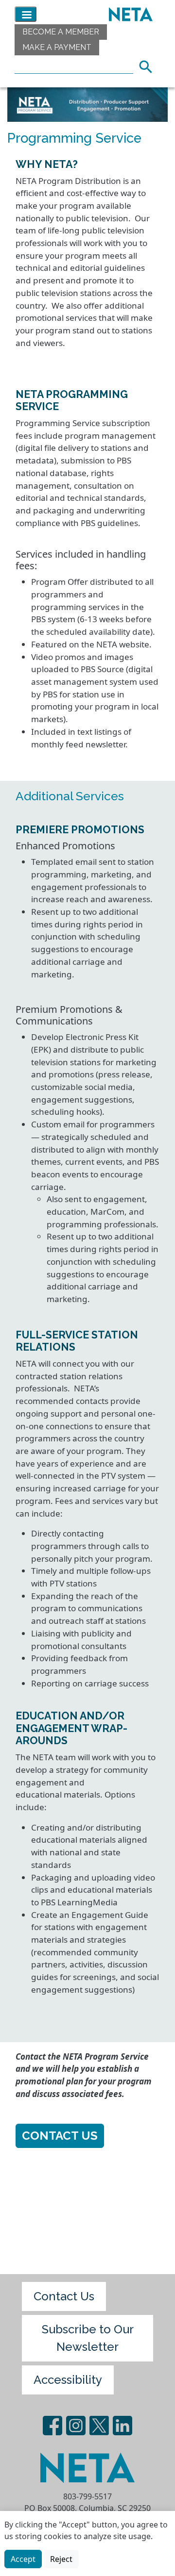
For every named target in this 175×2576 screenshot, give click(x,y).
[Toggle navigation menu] (26, 14)
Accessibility (68, 2380)
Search (149, 66)
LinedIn (122, 2426)
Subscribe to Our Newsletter (88, 2338)
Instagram (76, 2426)
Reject (61, 2559)
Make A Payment (57, 47)
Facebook (52, 2426)
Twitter (99, 2426)
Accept (23, 2559)
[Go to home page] (128, 14)
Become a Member (61, 32)
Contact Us (60, 2136)
